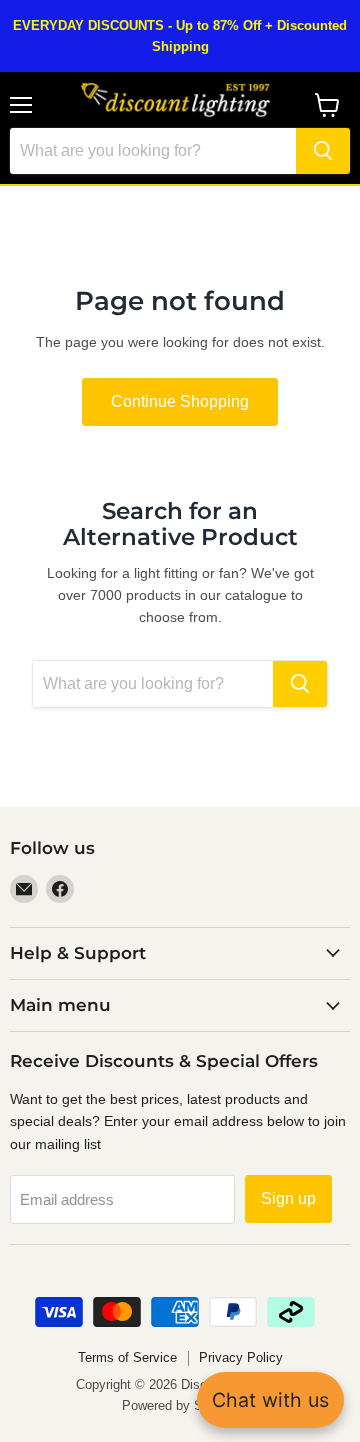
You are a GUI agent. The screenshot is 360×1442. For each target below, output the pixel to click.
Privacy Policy (241, 1357)
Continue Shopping (180, 401)
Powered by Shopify (180, 1405)
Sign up (288, 1198)
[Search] (323, 151)
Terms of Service (127, 1357)
